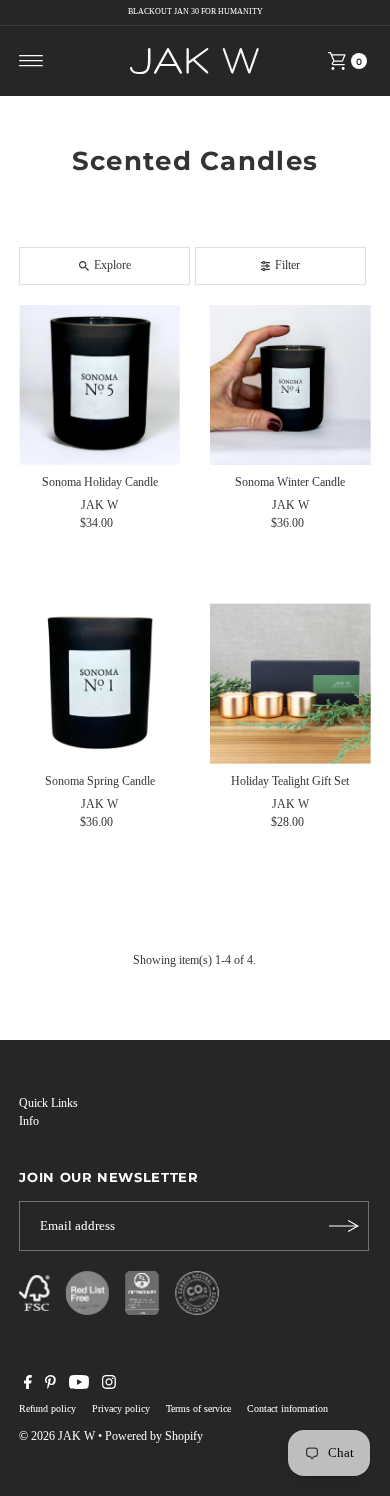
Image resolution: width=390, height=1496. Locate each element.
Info (29, 1121)
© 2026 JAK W (57, 1436)
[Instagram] (109, 1385)
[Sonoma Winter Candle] (290, 385)
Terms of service (198, 1409)
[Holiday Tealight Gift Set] (290, 683)
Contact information (287, 1409)
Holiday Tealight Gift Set (290, 781)
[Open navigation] (31, 61)
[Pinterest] (50, 1385)
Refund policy (47, 1409)
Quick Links (48, 1103)
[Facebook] (28, 1385)
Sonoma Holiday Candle (100, 482)
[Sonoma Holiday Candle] (99, 385)
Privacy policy (121, 1409)
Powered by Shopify (154, 1436)
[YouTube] (79, 1385)
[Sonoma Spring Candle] (99, 683)
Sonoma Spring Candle (100, 781)
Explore (112, 265)
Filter (287, 265)
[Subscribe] (344, 1226)
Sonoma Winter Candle (290, 482)
